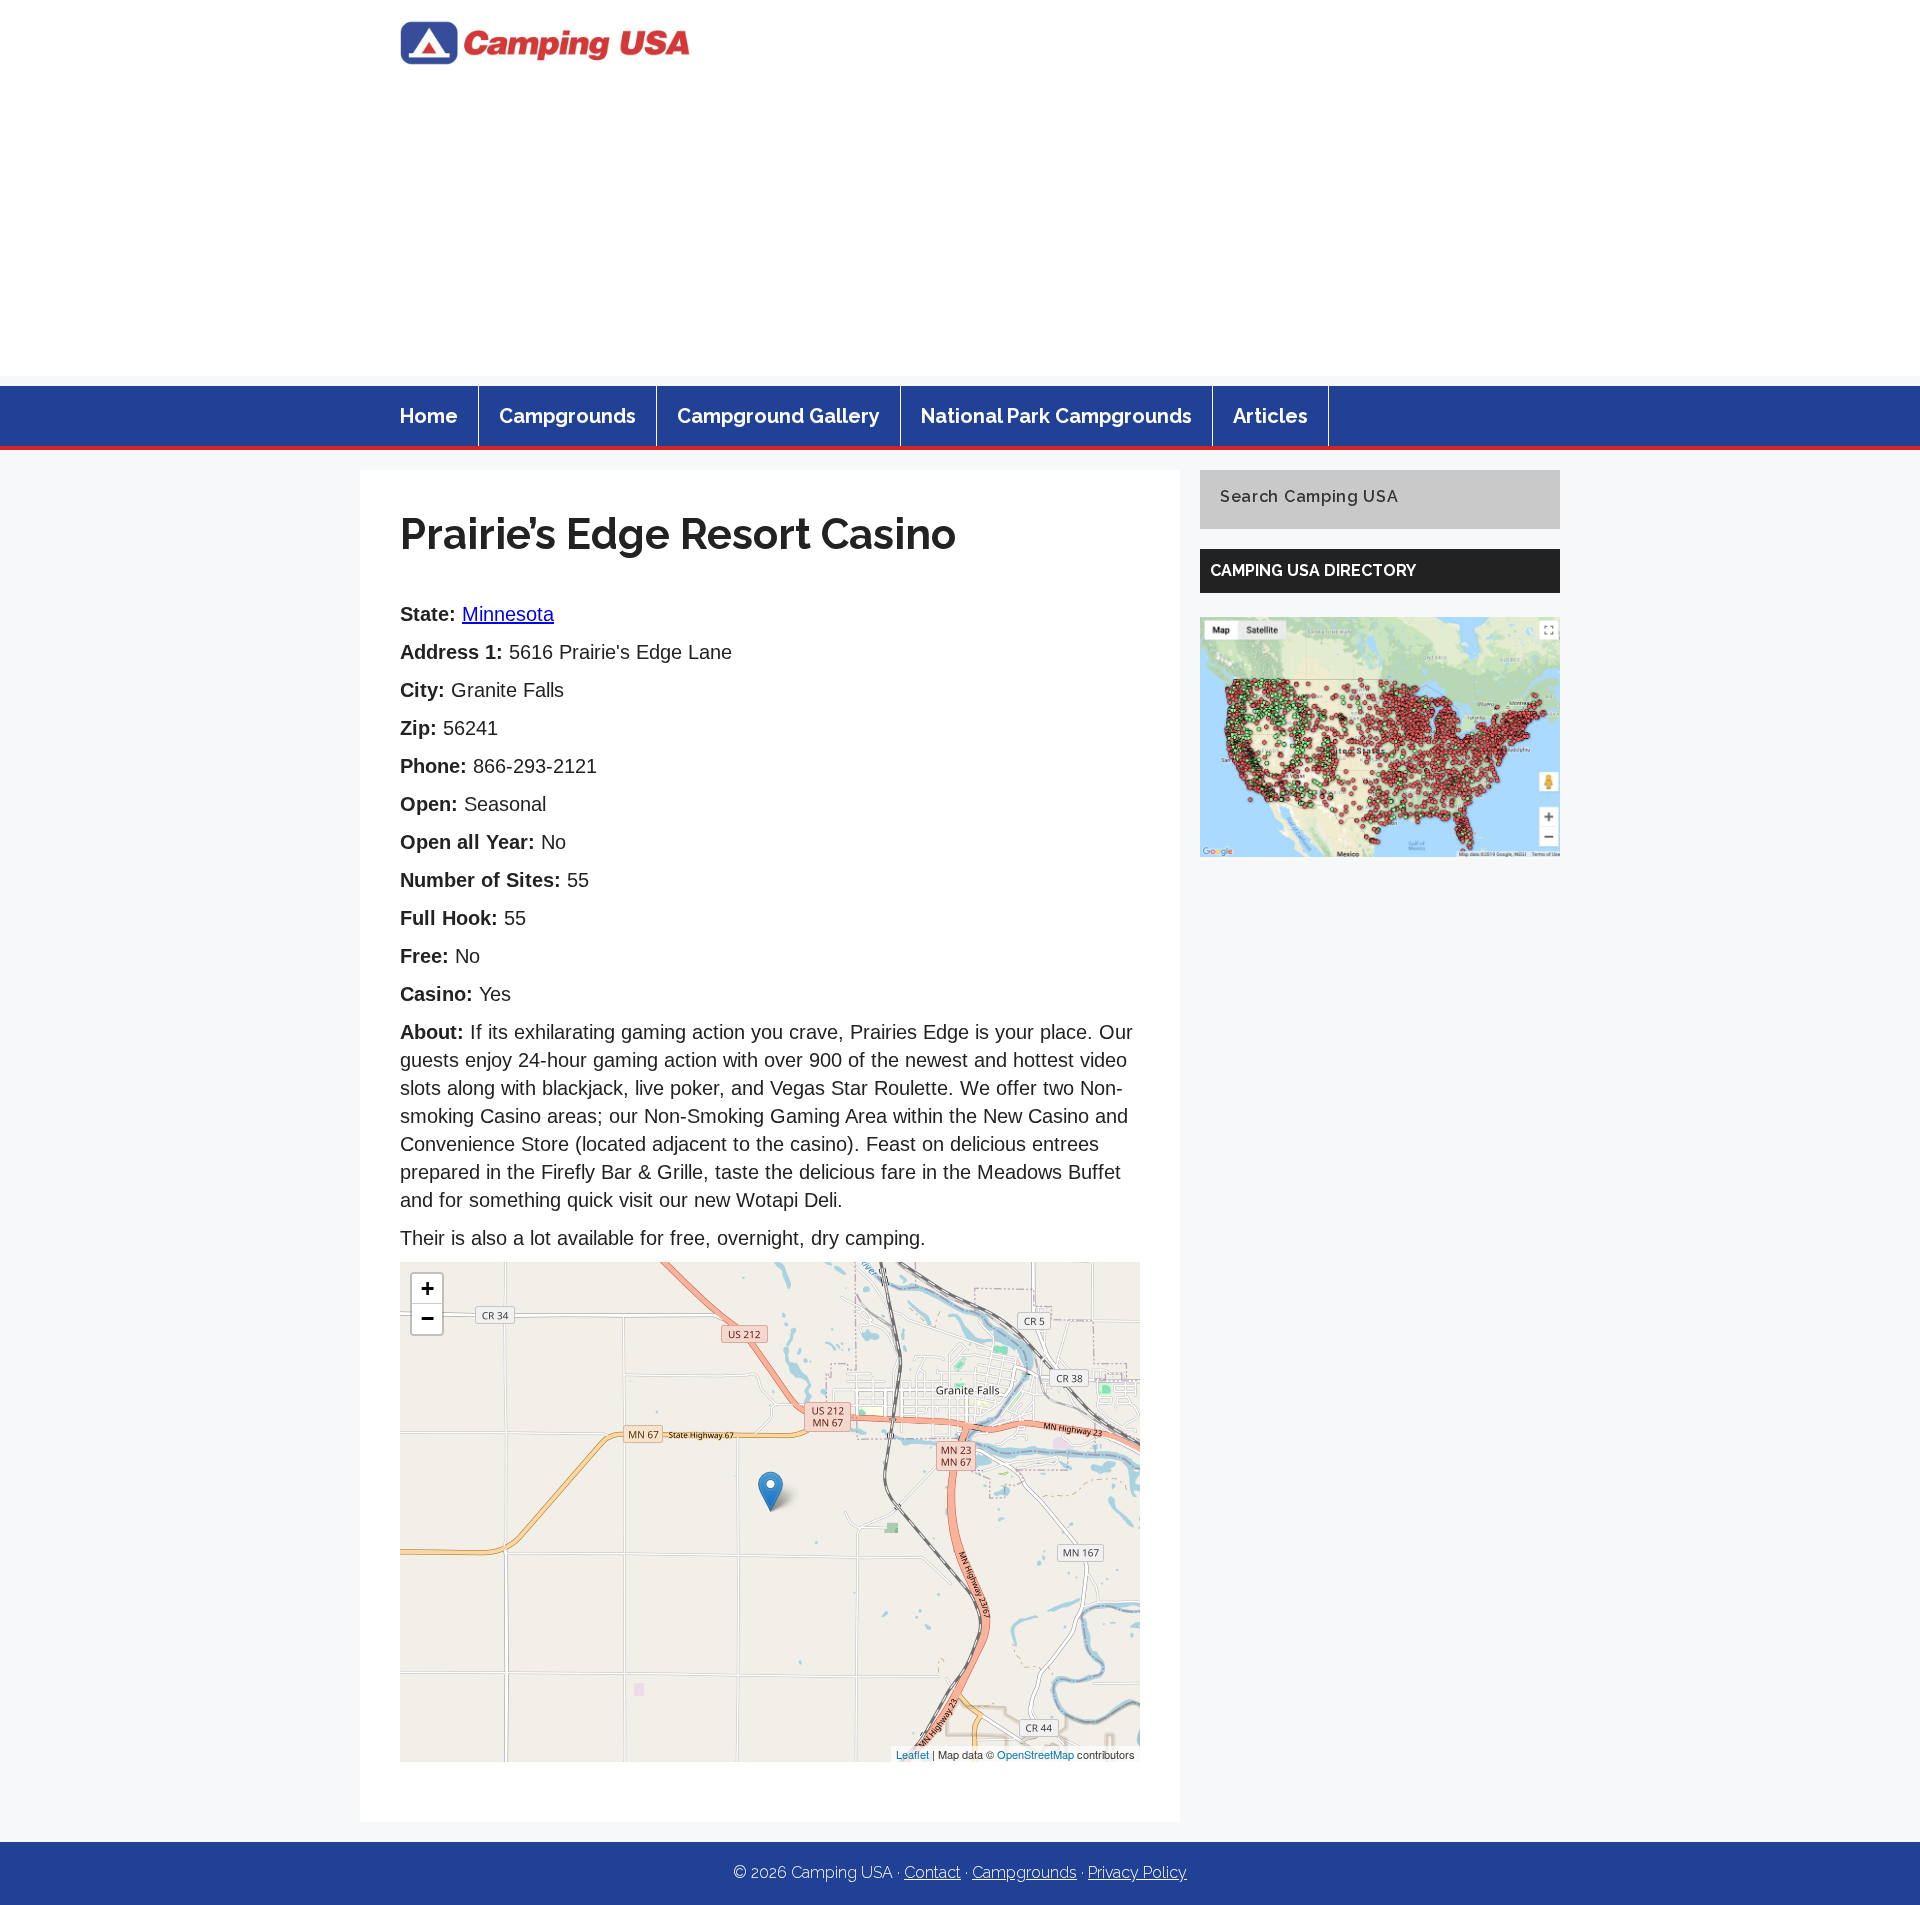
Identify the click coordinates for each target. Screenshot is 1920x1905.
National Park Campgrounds (1056, 416)
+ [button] (427, 1288)
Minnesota (508, 614)
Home (429, 416)
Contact (932, 1872)
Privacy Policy (1137, 1872)
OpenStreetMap (1035, 1754)
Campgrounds (567, 416)
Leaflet (912, 1754)
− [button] (427, 1318)
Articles (1270, 416)
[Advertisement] (960, 236)
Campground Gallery (778, 416)
